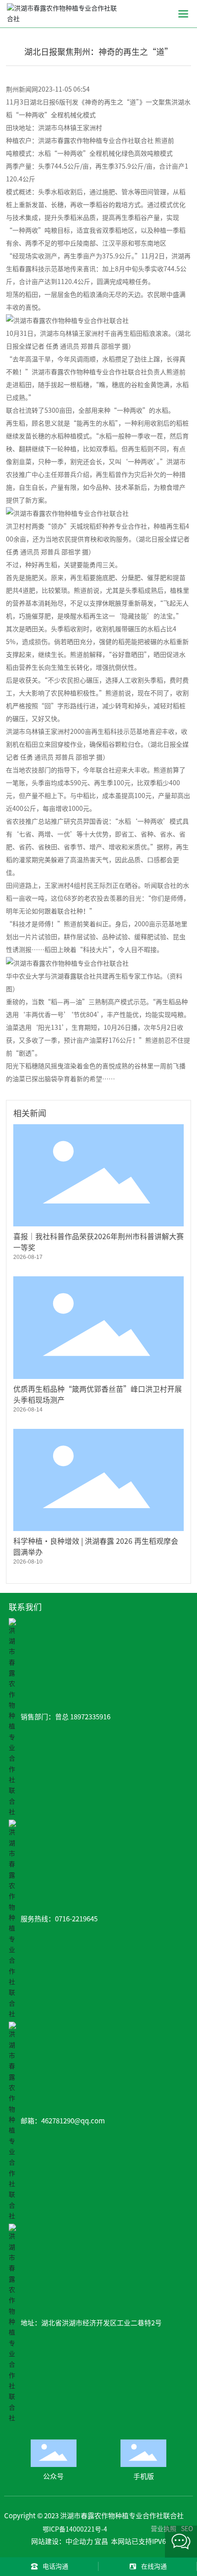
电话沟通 (55, 2566)
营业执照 (164, 2529)
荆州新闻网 (22, 89)
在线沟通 (154, 2566)
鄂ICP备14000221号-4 (75, 2529)
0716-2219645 (76, 1919)
